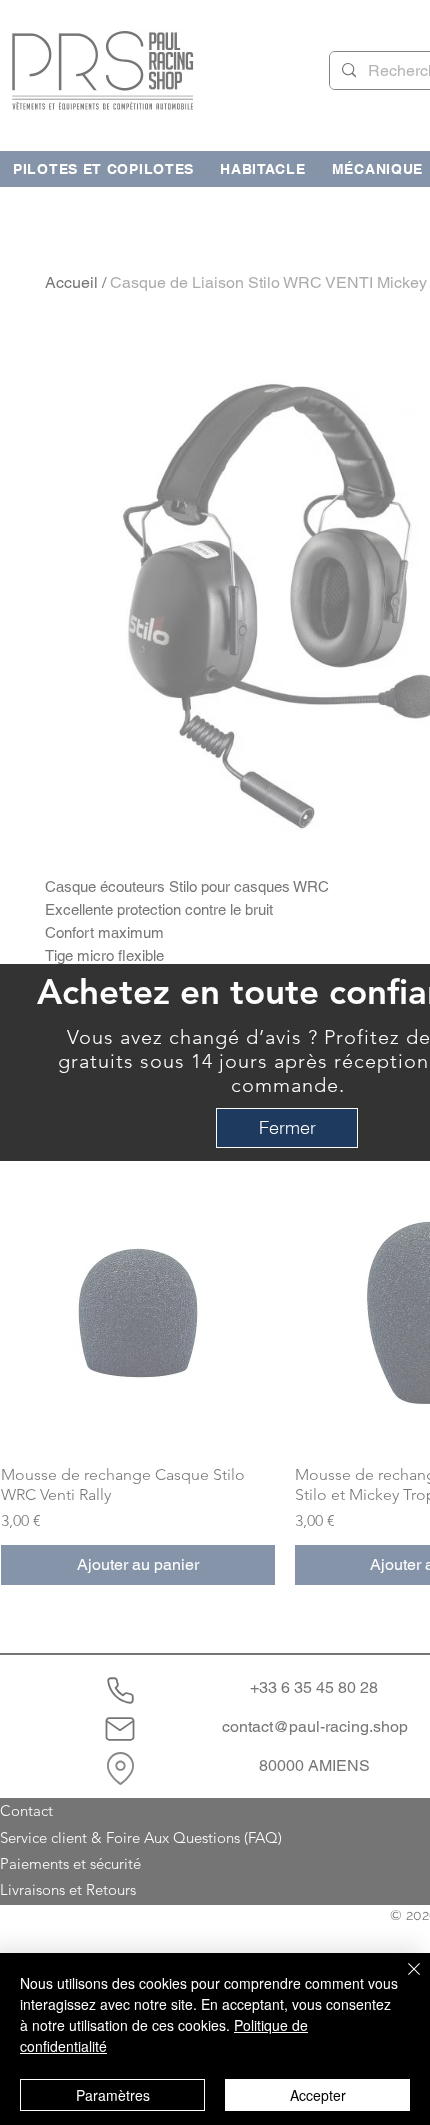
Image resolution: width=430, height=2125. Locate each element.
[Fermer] (402, 1981)
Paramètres (113, 2095)
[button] (287, 1128)
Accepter (318, 2095)
